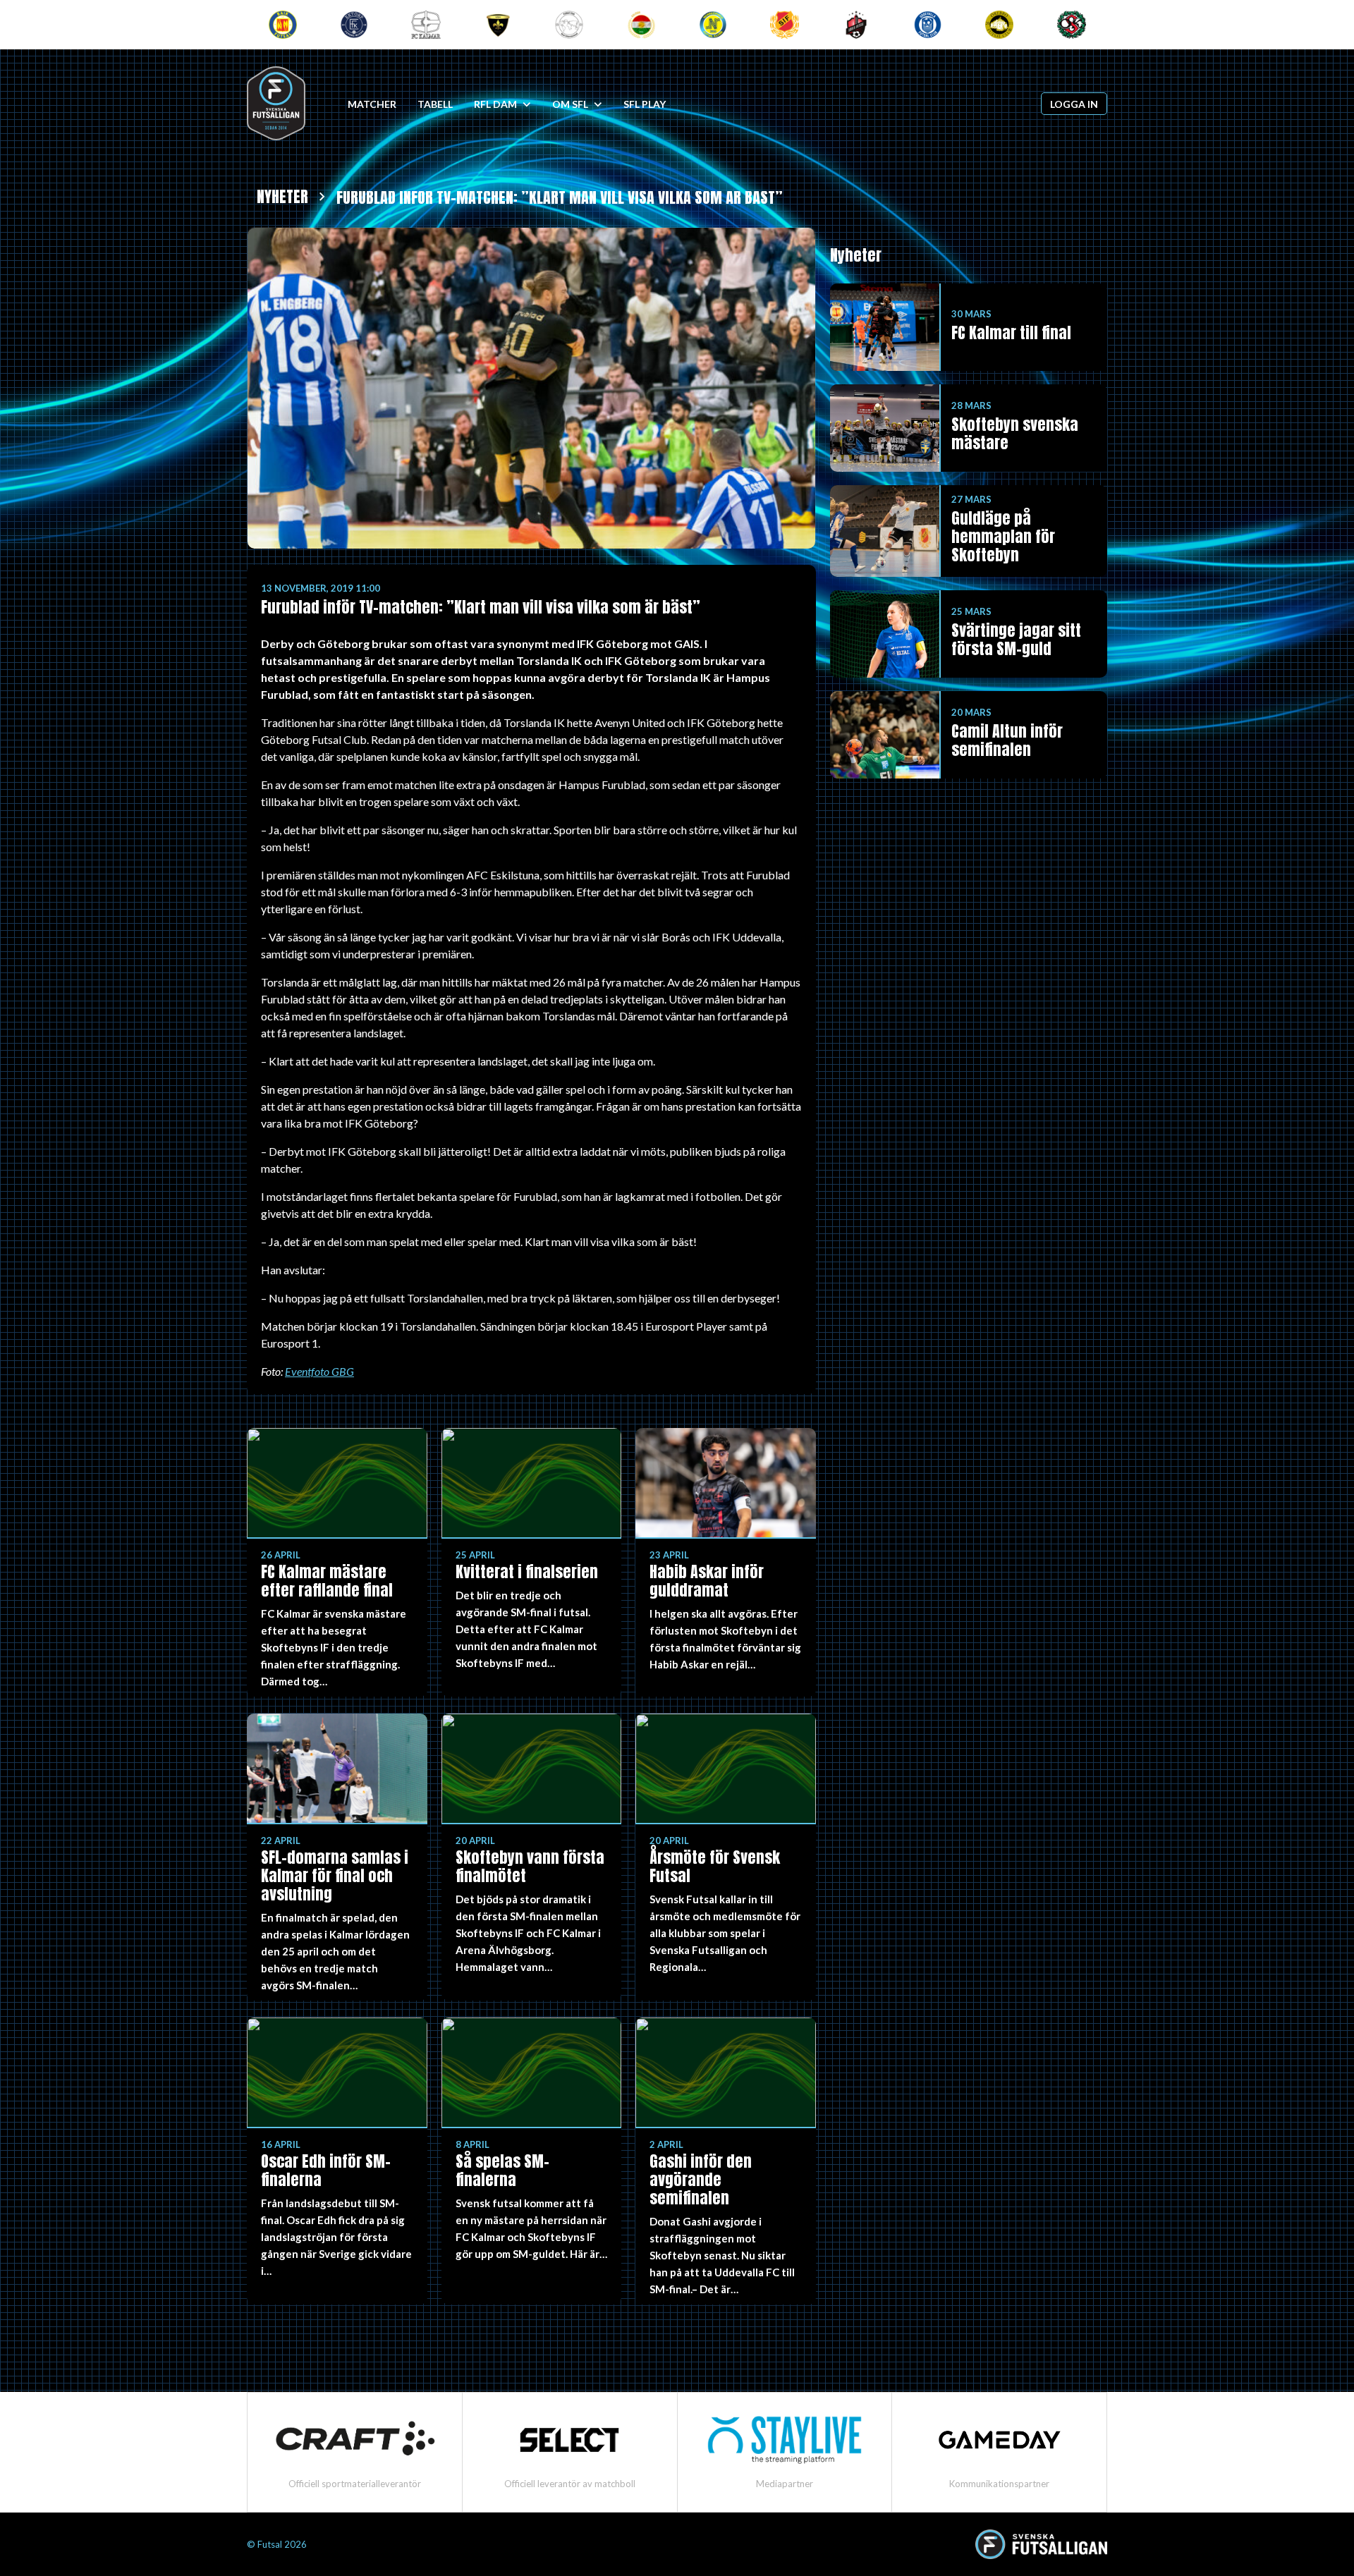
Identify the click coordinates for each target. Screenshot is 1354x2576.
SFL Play (645, 104)
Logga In (1074, 104)
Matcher (372, 104)
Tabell (435, 104)
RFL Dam (495, 104)
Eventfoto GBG (319, 1371)
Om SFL (570, 104)
